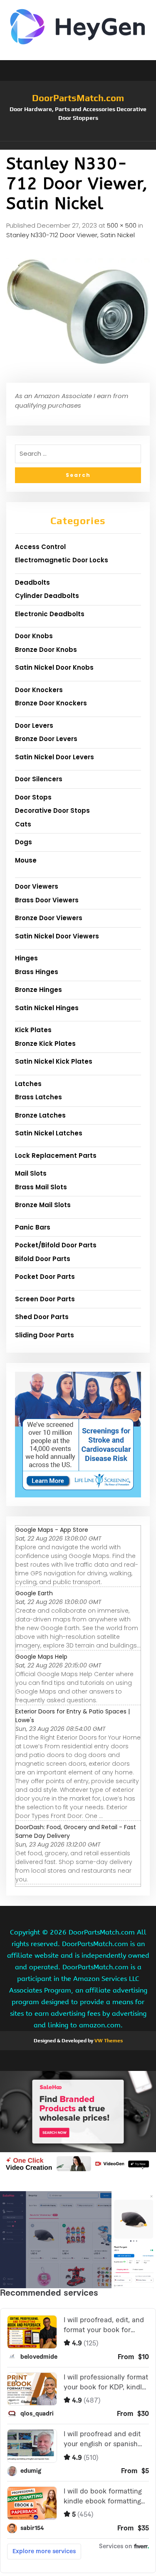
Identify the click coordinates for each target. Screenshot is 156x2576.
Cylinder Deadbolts (47, 596)
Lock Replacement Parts (56, 1156)
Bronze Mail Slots (43, 1205)
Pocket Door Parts (45, 1277)
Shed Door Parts (42, 1317)
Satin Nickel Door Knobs (54, 667)
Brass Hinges (37, 972)
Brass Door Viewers (47, 900)
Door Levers (34, 725)
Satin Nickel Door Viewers (57, 936)
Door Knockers (39, 690)
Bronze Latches (40, 1115)
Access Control (40, 547)
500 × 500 (122, 225)
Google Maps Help (41, 1657)
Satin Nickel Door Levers (54, 757)
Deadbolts (32, 582)
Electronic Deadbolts (50, 614)
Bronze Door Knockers (51, 703)
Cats (23, 824)
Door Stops (33, 797)
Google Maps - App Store (52, 1530)
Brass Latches (38, 1097)
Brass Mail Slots (41, 1187)
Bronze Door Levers (46, 739)
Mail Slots (31, 1173)
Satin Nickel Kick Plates (54, 1061)
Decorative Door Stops (52, 810)
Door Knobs (34, 636)
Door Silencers (39, 779)
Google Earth (34, 1593)
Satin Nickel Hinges (47, 1008)
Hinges (26, 958)
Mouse (26, 860)
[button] (78, 146)
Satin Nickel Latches (49, 1133)
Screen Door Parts (45, 1299)
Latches (28, 1084)
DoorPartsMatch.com (78, 98)
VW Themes (108, 2041)
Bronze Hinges (38, 990)
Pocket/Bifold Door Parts (56, 1245)
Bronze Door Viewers (49, 918)
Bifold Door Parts (43, 1259)
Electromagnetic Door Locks (62, 560)
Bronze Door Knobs (46, 650)
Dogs (24, 842)
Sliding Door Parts (45, 1335)
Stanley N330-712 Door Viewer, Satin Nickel (71, 235)
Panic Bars (33, 1227)
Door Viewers (37, 886)
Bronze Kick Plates (45, 1044)
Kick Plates (33, 1030)
